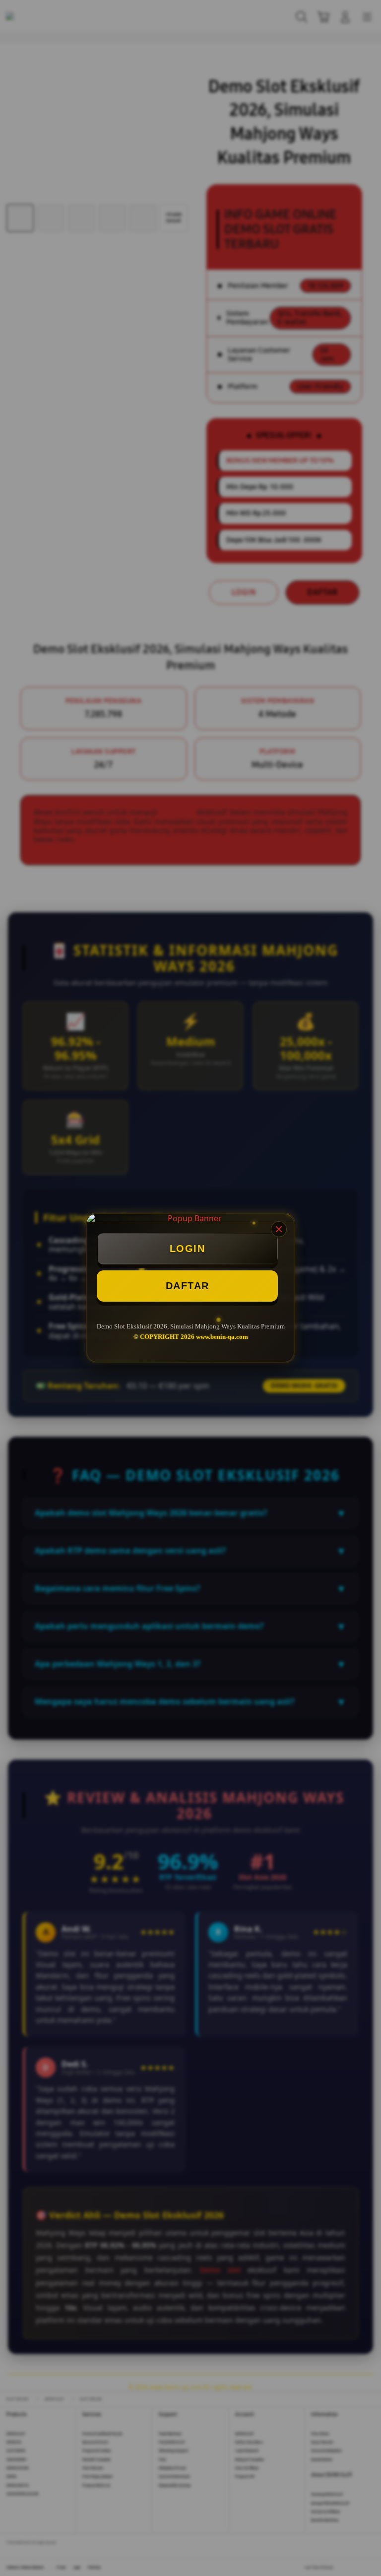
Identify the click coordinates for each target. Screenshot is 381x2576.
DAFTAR (188, 1286)
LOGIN (188, 1249)
